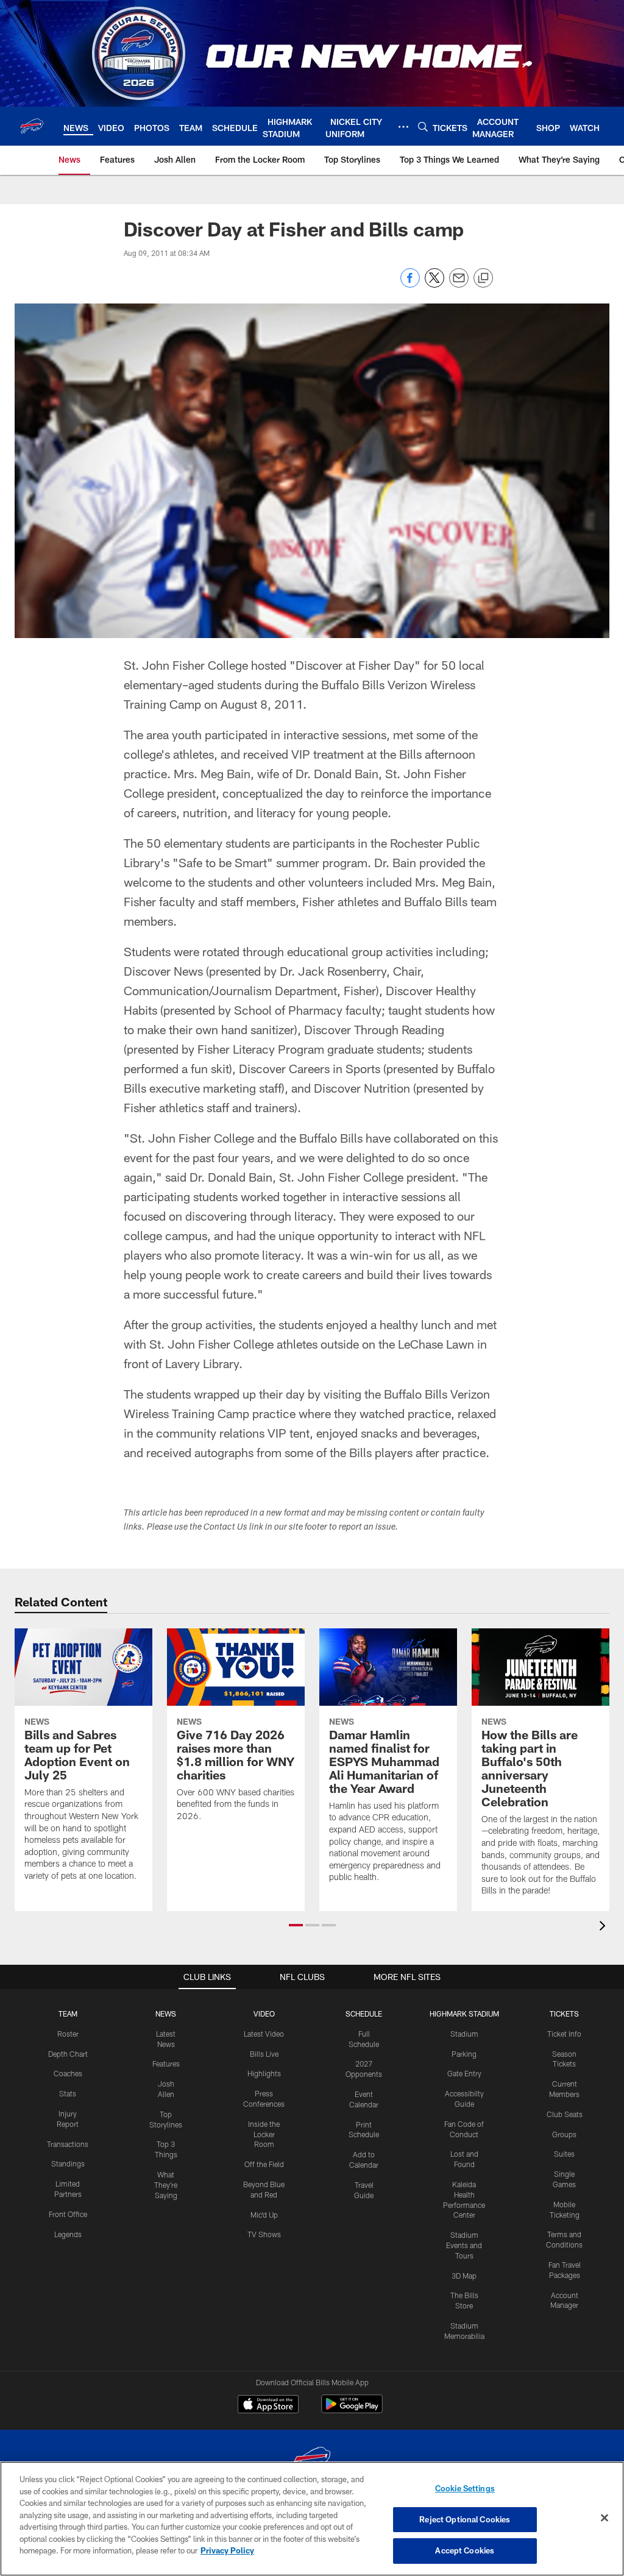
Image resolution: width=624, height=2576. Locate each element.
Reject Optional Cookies (465, 2519)
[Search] (423, 126)
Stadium (464, 2034)
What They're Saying (166, 2185)
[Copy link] (483, 279)
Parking (464, 2054)
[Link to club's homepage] (32, 126)
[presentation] (604, 1927)
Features (166, 2063)
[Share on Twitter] (434, 284)
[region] (312, 2519)
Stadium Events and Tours (464, 2245)
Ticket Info (564, 2034)
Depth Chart (68, 2054)
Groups (564, 2134)
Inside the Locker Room (264, 2134)
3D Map (464, 2276)
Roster (68, 2034)
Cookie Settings (465, 2488)
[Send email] (459, 284)
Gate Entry (464, 2073)
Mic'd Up (264, 2215)
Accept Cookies (465, 2550)
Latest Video (264, 2034)
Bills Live (264, 2054)
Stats (68, 2093)
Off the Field (264, 2164)
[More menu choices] (403, 127)
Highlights (264, 2073)
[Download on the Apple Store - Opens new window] (268, 2405)
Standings (68, 2163)
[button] (296, 1925)
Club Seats (565, 2114)
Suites (564, 2154)
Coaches (68, 2073)
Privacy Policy (227, 2550)
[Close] (604, 2518)
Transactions (68, 2144)
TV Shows (264, 2234)
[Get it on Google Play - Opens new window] (352, 2410)
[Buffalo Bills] (312, 2461)
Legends (68, 2234)
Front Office (68, 2214)
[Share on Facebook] (410, 284)
